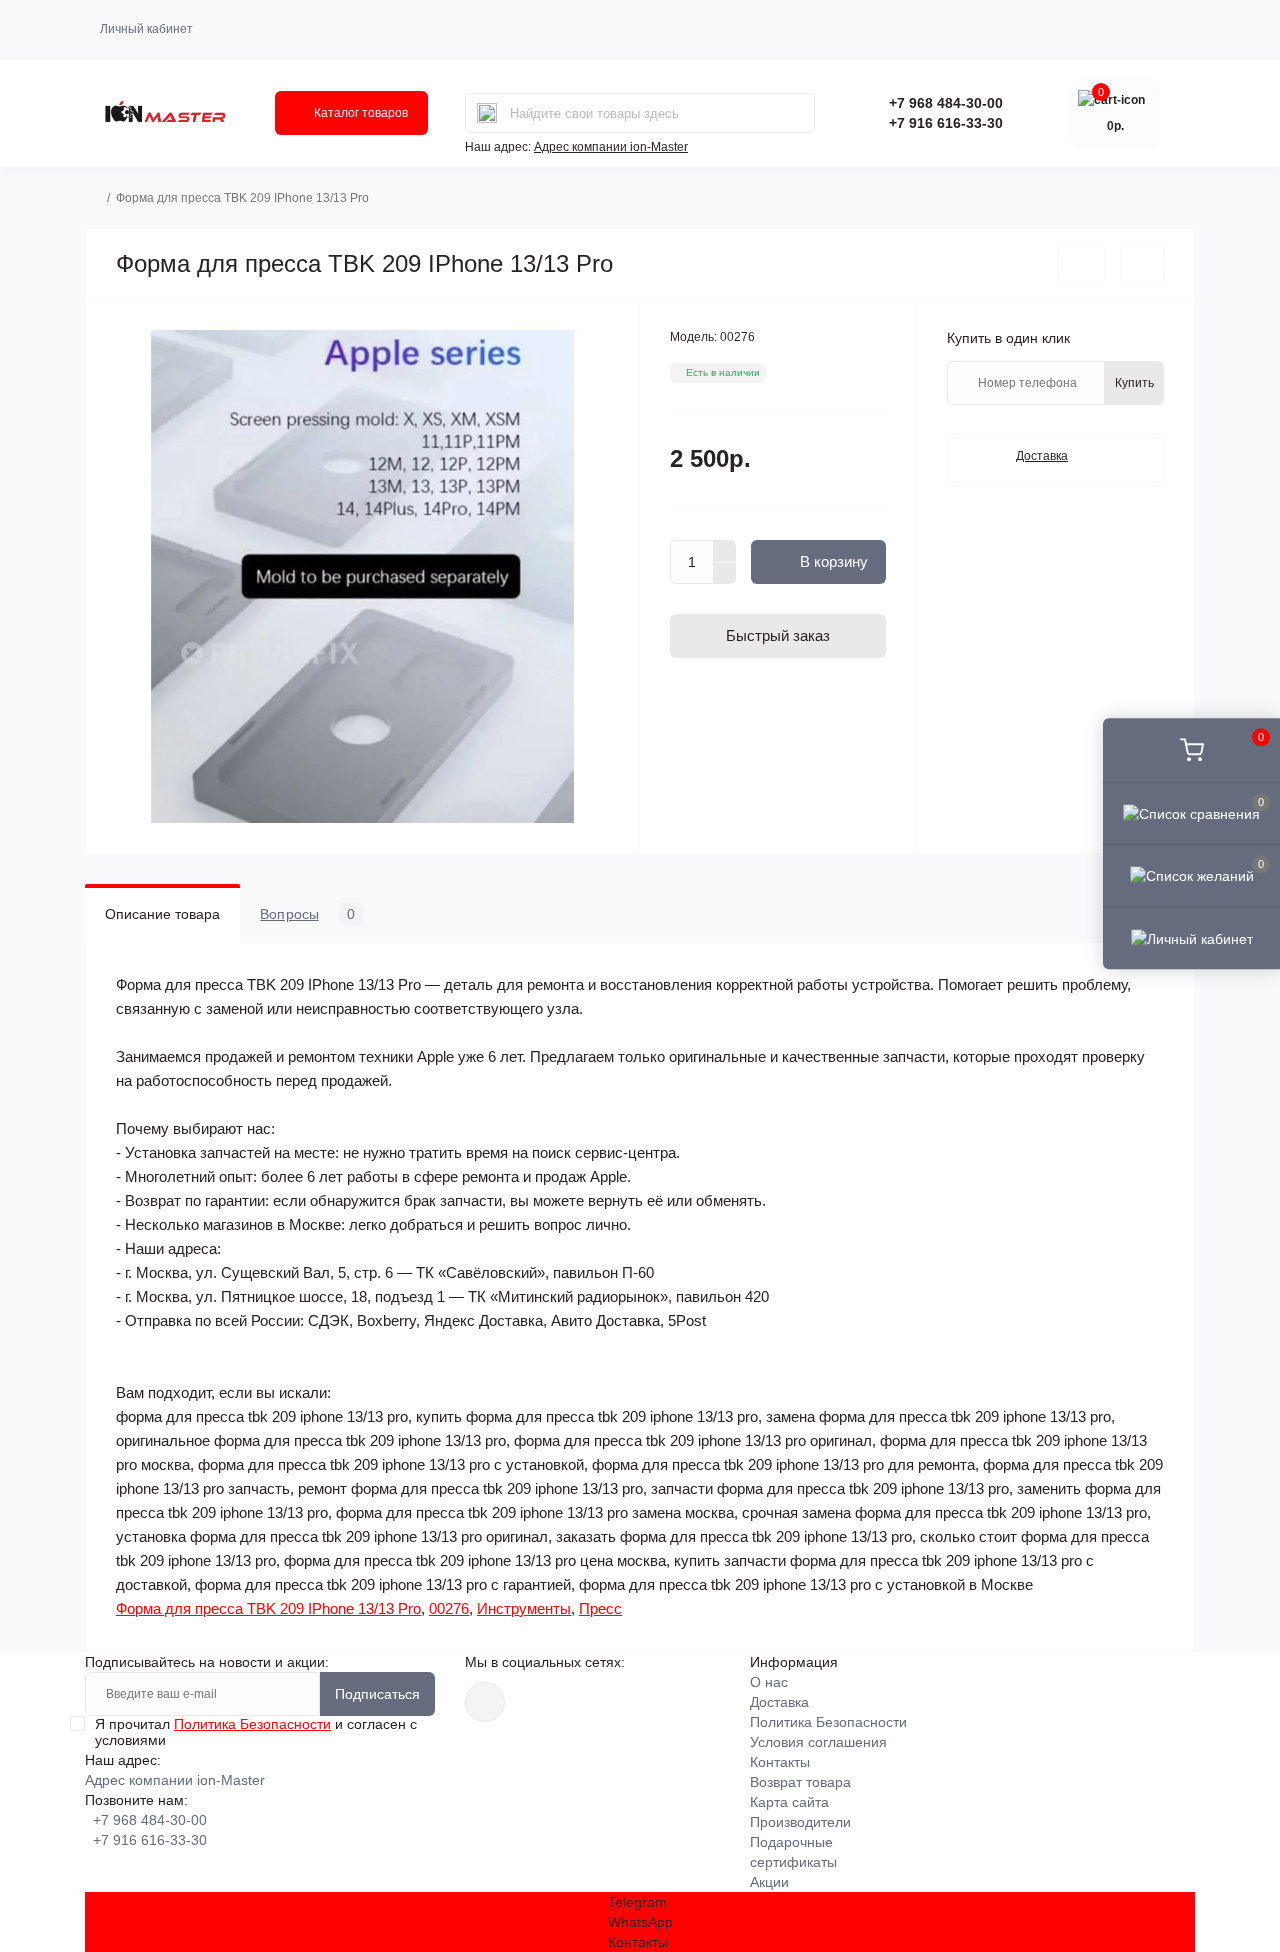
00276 (449, 1608)
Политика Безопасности (252, 1724)
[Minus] (725, 574)
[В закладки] (1081, 264)
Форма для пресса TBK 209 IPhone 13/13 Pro (268, 1608)
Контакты (780, 1762)
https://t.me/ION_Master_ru (485, 1702)
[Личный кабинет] (1191, 938)
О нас (769, 1682)
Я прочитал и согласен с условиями (256, 1732)
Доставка (779, 1702)
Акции (769, 1882)
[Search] (487, 113)
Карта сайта (789, 1802)
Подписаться (377, 1694)
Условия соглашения (818, 1742)
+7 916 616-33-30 (946, 123)
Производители (800, 1822)
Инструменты (524, 1608)
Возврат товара (800, 1782)
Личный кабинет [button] (146, 29)
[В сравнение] (1142, 264)
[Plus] (725, 551)
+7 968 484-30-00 (946, 103)
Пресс (600, 1608)
